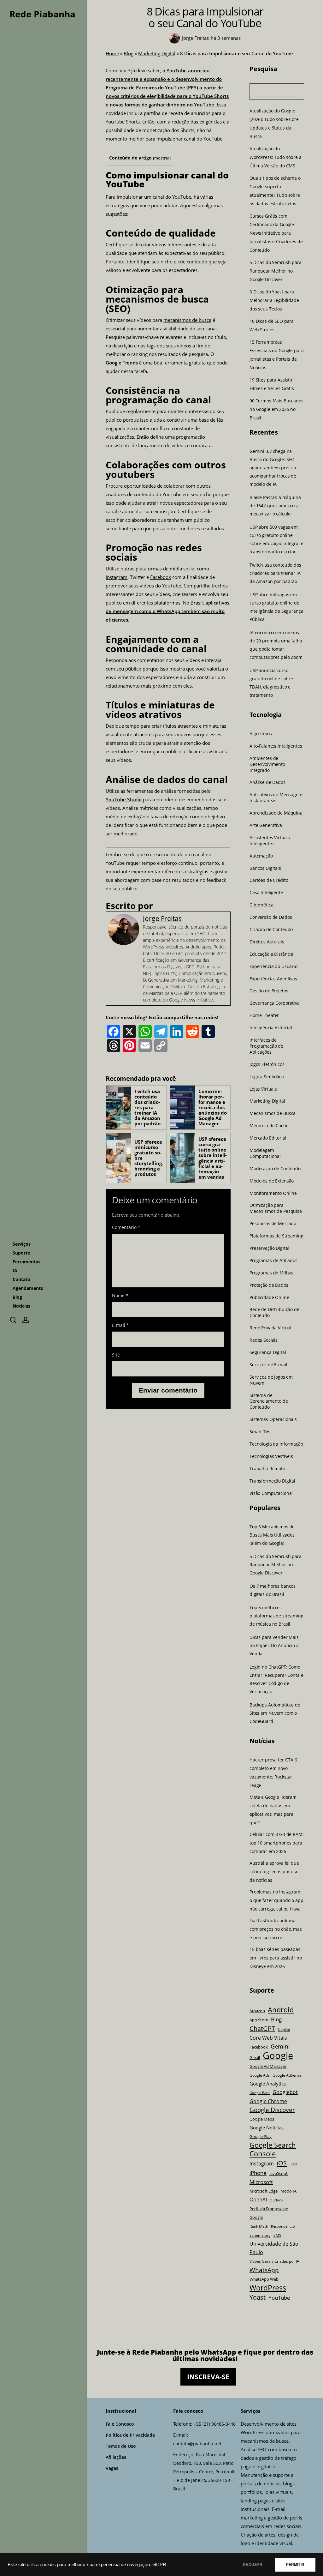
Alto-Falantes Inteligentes (276, 746)
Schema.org (260, 2235)
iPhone (258, 2173)
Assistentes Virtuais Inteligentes (270, 840)
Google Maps (262, 2119)
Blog (129, 53)
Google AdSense (287, 2075)
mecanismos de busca (187, 320)
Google (278, 2056)
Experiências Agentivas (273, 978)
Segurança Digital (268, 1352)
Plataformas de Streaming (276, 1236)
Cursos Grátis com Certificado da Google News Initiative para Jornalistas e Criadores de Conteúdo (276, 233)
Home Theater (264, 1015)
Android (281, 2010)
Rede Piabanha (42, 14)
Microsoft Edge (264, 2191)
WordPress (268, 2288)
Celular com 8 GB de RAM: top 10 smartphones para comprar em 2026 (277, 1843)
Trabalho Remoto (267, 1468)
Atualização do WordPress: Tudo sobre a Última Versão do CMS (276, 157)
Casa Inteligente (266, 893)
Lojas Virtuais (263, 1089)
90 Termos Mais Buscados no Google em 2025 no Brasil (276, 409)
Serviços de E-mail (268, 1364)
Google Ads (260, 2075)
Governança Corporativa (275, 1003)
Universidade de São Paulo (274, 2248)
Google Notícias (267, 2128)
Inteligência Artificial (271, 1028)
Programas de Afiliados (273, 1260)
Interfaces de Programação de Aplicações (266, 1046)
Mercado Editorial (268, 1138)
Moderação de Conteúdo (275, 1168)
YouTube (115, 122)
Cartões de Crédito (269, 880)
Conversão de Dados (271, 917)
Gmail (255, 2057)
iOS (282, 2163)
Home (112, 53)
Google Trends (122, 363)
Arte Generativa (266, 825)
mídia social (183, 569)
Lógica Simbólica (267, 1076)
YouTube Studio (124, 799)
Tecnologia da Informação (276, 1444)
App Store (259, 2020)
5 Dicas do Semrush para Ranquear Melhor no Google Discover (276, 271)
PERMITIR (295, 2565)
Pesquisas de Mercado (273, 1224)
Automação (261, 856)
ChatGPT (262, 2028)
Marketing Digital (157, 53)
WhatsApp (264, 2270)
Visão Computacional (271, 1493)
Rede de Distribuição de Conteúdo (274, 1312)
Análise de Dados (267, 782)
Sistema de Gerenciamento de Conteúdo (269, 1401)
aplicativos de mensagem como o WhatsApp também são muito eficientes (167, 611)
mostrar (162, 158)
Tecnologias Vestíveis (271, 1456)
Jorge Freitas (162, 918)
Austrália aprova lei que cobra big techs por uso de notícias (274, 1872)
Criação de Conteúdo (271, 930)
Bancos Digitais (265, 868)
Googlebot (285, 2092)
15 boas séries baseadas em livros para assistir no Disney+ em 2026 (276, 1958)
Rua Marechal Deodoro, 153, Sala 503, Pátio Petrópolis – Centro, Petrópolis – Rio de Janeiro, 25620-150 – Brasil (205, 2472)
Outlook (276, 2200)
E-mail (120, 1325)
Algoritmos (261, 734)
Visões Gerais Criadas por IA (274, 2261)
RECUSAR (253, 2565)
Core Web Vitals (268, 2038)
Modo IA (288, 2191)
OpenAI (258, 2200)
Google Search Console (273, 2149)
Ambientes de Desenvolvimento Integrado (267, 764)
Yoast (258, 2297)
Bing (276, 2019)
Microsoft (261, 2182)
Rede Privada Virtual (270, 1328)
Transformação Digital (272, 1481)
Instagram (117, 577)
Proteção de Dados (269, 1285)
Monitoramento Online (273, 1193)
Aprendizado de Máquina (276, 813)
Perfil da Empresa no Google (269, 2213)
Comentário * (126, 1227)
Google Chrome (268, 2101)
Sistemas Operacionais (273, 1419)
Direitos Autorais (267, 942)
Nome (120, 1295)
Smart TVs (260, 1432)
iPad (293, 2164)
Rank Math (259, 2226)
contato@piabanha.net (197, 2444)
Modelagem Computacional (265, 1153)
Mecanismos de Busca (273, 1113)
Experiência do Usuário (273, 966)
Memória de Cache (269, 1126)
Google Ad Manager (268, 2066)
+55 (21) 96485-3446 (215, 2424)
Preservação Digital (269, 1248)
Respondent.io (283, 2226)
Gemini (280, 2046)
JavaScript (279, 2173)
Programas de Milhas (271, 1273)
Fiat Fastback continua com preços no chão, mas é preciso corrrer (276, 1929)
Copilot (284, 2029)
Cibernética (261, 905)
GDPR (159, 2565)
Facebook (161, 577)
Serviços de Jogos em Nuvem (271, 1380)
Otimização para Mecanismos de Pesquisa (276, 1208)
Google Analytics (268, 2084)
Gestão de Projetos (269, 991)
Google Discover (272, 2110)
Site (116, 1355)
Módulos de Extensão (272, 1181)
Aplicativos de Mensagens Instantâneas (276, 798)
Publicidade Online (269, 1297)
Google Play (261, 2136)
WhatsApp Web (264, 2279)
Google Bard (260, 2093)
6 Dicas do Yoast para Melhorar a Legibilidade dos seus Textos (274, 300)
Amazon (257, 2011)
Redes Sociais (264, 1340)
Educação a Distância (271, 954)
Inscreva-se (208, 2377)
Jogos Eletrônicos (267, 1064)
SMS (277, 2235)
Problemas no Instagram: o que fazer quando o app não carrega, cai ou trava (276, 1900)
